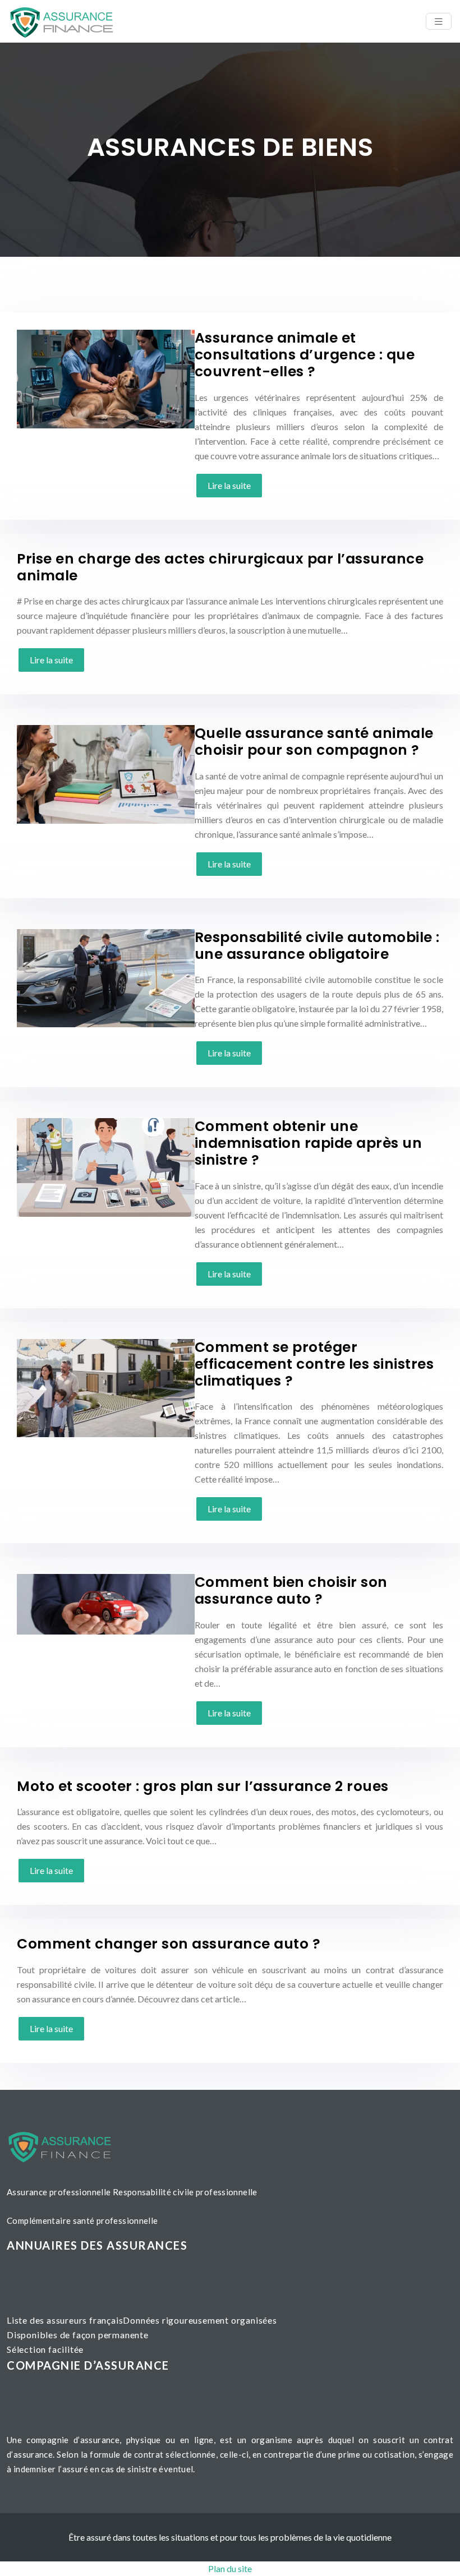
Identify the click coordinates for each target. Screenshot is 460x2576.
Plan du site (230, 2568)
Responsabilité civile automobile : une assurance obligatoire (317, 946)
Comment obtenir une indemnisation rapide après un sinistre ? (309, 1143)
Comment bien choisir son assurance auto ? (291, 1591)
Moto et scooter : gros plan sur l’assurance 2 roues (203, 1786)
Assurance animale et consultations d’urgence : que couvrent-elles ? (305, 355)
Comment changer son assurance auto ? (169, 1944)
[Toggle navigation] (439, 22)
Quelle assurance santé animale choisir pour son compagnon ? (314, 742)
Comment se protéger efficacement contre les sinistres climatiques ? (314, 1364)
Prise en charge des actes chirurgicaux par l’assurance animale (220, 567)
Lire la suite (229, 485)
